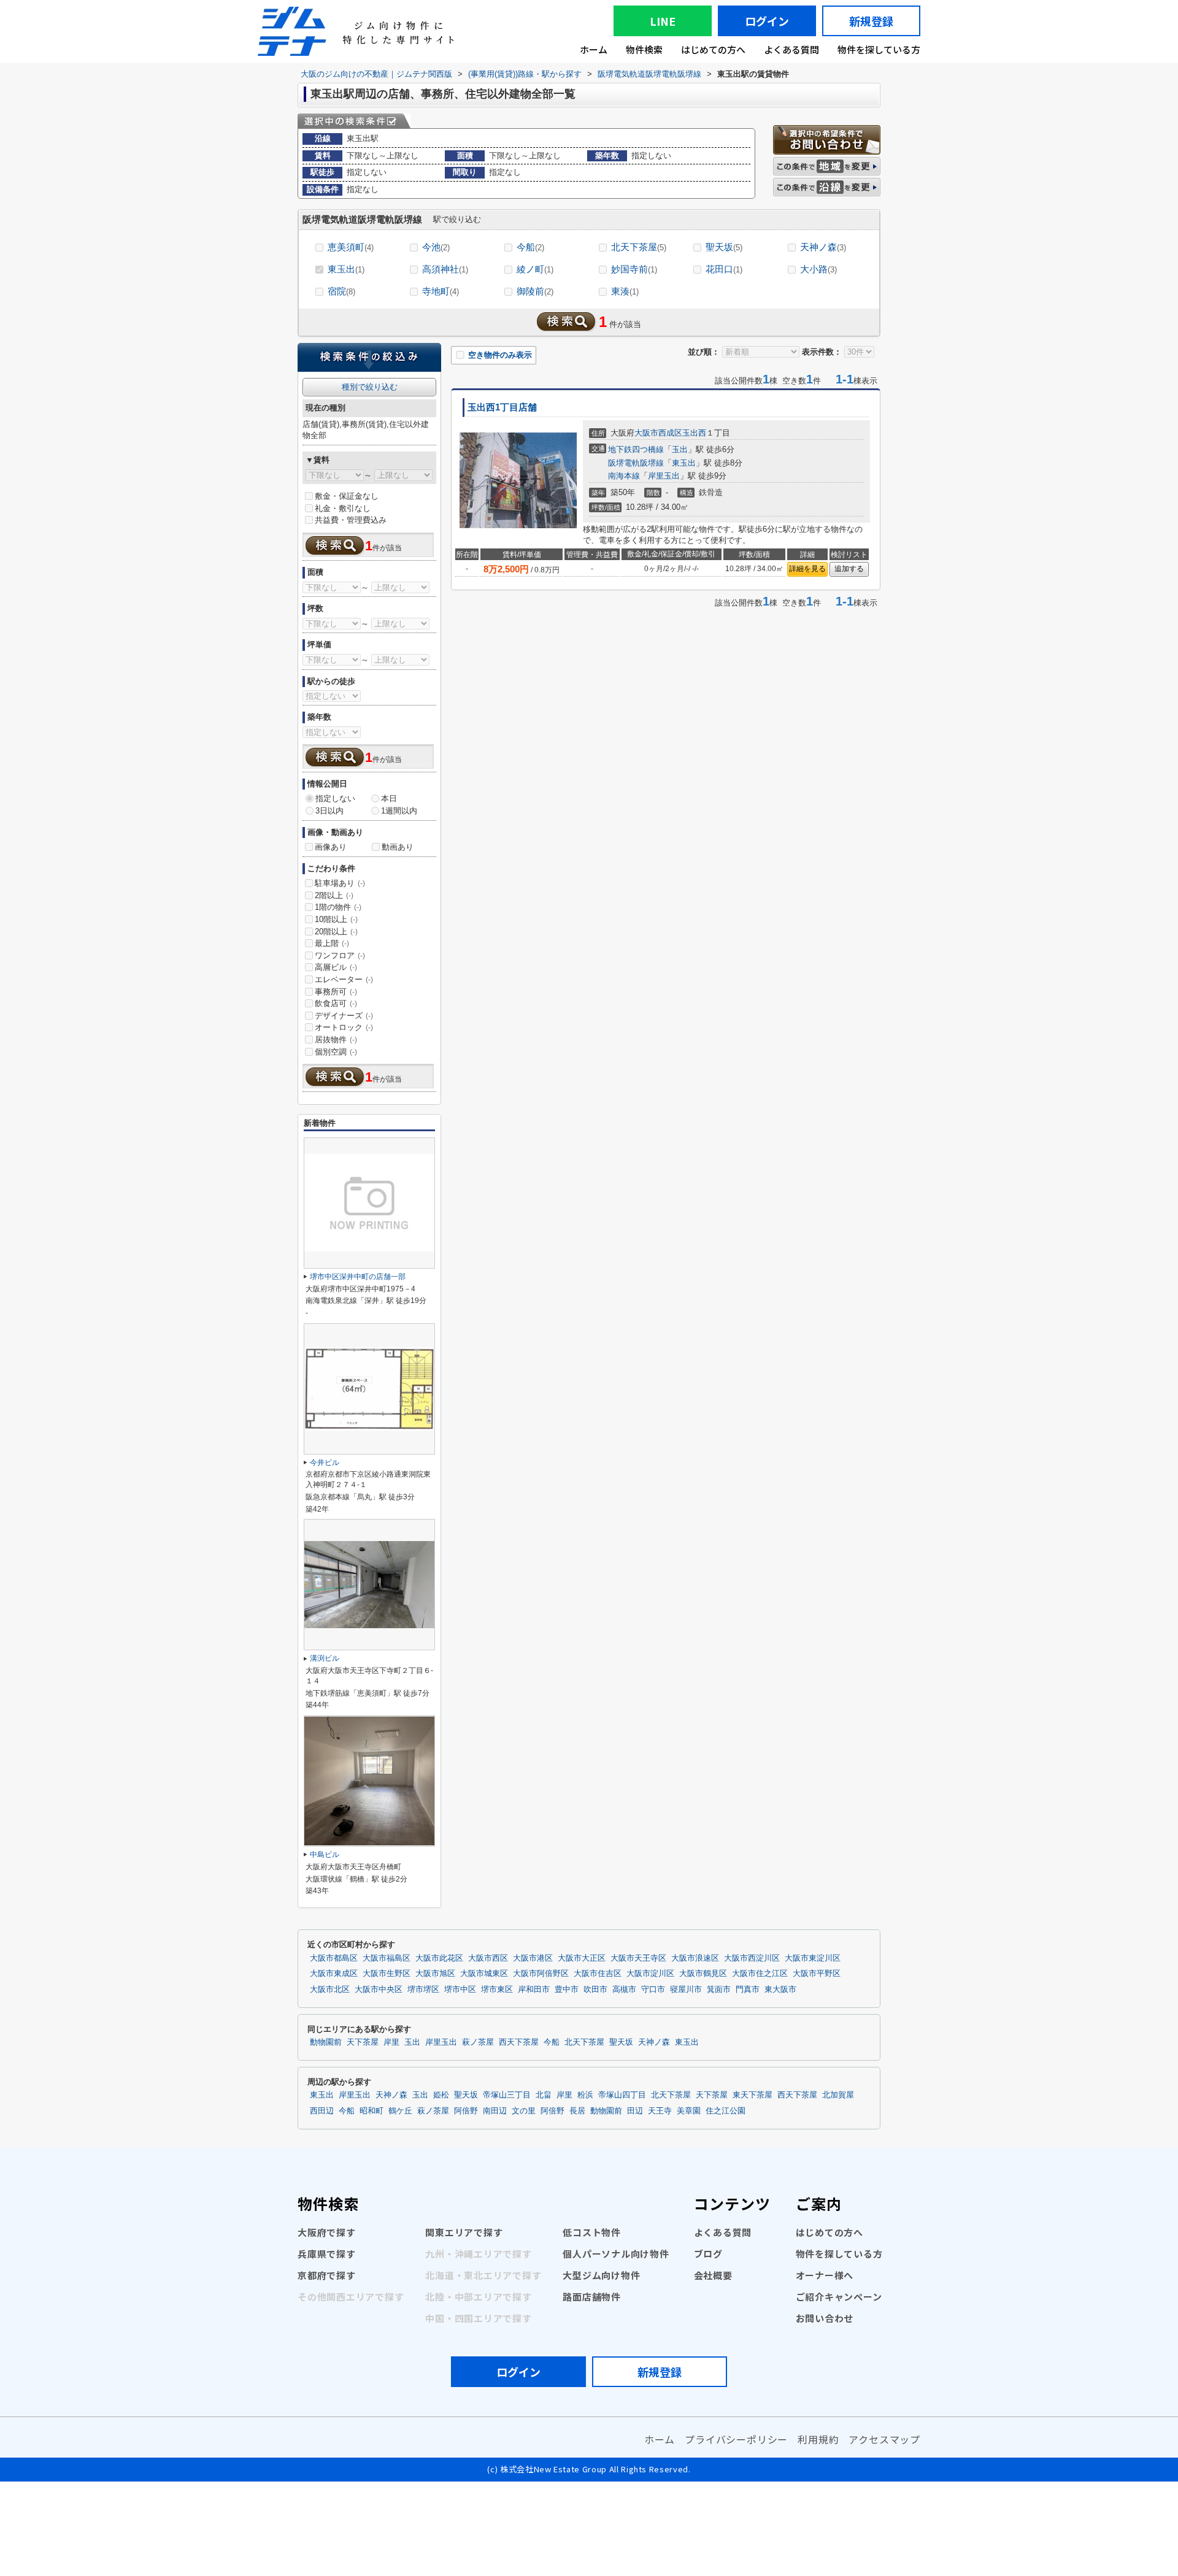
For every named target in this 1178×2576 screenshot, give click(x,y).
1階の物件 (338, 907)
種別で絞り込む (370, 387)
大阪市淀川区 (650, 1974)
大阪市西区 (488, 1958)
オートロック (344, 1027)
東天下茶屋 (753, 2095)
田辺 (635, 2111)
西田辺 (322, 2111)
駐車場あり (340, 883)
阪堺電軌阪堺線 (636, 463)
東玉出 (346, 269)
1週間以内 (399, 811)
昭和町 (371, 2111)
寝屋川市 (686, 1990)
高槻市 (624, 1990)
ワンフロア (340, 955)
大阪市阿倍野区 (541, 1974)
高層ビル (336, 967)
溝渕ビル (325, 1658)
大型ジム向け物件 (601, 2275)
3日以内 (329, 811)
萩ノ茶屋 (478, 2042)
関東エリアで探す (464, 2232)
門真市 (748, 1990)
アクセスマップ (884, 2439)
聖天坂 (724, 247)
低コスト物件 (592, 2232)
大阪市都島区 (334, 1958)
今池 (436, 247)
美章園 (689, 2111)
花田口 (724, 269)
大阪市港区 (533, 1958)
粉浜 (585, 2095)
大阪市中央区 (379, 1990)
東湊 (625, 291)
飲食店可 (336, 1003)
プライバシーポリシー (736, 2439)
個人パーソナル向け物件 (616, 2254)
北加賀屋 (838, 2095)
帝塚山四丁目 (622, 2095)
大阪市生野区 (387, 1974)
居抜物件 (336, 1040)
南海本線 (624, 476)
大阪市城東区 (484, 1974)
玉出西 (694, 433)
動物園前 (326, 2042)
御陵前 (535, 291)
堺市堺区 (423, 1990)
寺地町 (441, 291)
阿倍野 (466, 2111)
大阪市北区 (330, 1990)
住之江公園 (726, 2111)
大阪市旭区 (435, 1974)
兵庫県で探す (327, 2254)
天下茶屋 (363, 2042)
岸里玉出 (664, 476)
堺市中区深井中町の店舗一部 (358, 1277)
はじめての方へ (713, 49)
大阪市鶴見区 (703, 1974)
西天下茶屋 (519, 2042)
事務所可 (336, 992)
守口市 (653, 1990)
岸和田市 (534, 1990)
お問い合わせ (825, 2318)
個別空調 (336, 1052)
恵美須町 (351, 247)
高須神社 (445, 269)
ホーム (594, 49)
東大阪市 (780, 1990)
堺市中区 (460, 1990)
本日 (389, 798)
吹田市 (595, 1990)
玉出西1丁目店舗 (502, 407)
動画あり (398, 847)
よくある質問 (791, 49)
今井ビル (325, 1463)
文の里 (524, 2111)
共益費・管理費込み (351, 520)
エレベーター (344, 979)
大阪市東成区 (334, 1974)
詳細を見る (807, 569)
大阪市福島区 (387, 1958)
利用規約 (818, 2439)
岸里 (391, 2042)
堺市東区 (497, 1990)
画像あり (331, 847)
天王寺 (660, 2111)
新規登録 (871, 21)
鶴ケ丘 (400, 2111)
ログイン (767, 21)
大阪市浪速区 (695, 1958)
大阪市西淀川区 (752, 1958)
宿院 (341, 291)
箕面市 (719, 1990)
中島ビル (325, 1855)
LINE (663, 21)
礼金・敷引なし (343, 508)
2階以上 (334, 895)
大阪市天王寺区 (638, 1958)
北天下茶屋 (639, 247)
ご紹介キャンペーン (839, 2297)
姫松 (441, 2095)
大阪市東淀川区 (813, 1958)
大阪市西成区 (658, 433)
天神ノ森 (823, 247)
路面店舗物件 (592, 2297)
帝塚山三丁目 (507, 2095)
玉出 (680, 449)
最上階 (332, 943)
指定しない (335, 798)
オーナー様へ (825, 2275)
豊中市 (567, 1990)
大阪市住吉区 (598, 1974)
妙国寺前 (634, 269)
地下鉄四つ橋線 (636, 449)
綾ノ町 (535, 269)
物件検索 (644, 49)
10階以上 (336, 919)
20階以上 (336, 932)
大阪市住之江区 (760, 1974)
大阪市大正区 (582, 1958)
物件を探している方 (879, 49)
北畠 (544, 2095)
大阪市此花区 (439, 1958)
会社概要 (713, 2275)
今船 (530, 247)
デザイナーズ (344, 1016)
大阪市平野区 (817, 1974)
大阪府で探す (327, 2232)
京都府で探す (327, 2275)
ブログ (708, 2254)
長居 (577, 2111)
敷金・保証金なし (347, 496)
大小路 (818, 269)
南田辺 (495, 2111)
